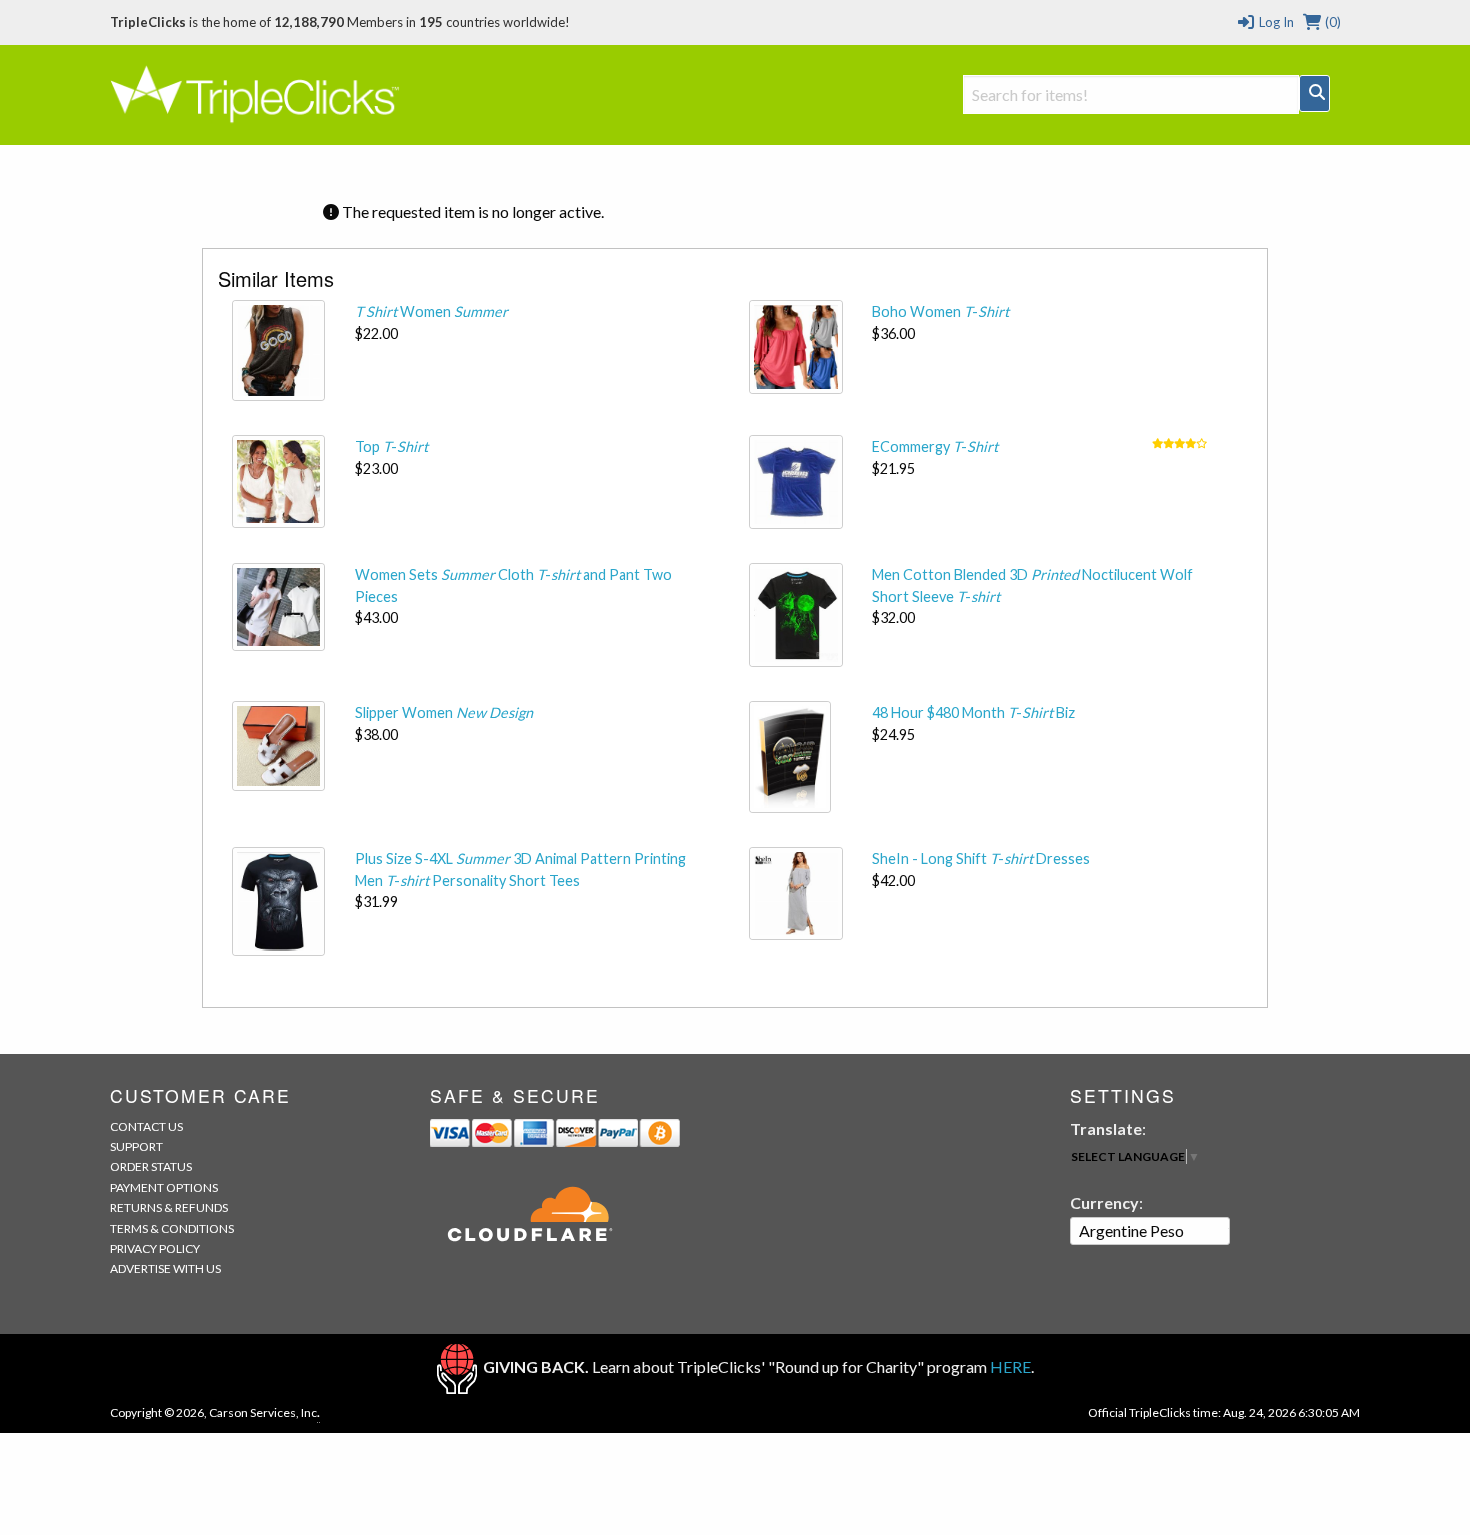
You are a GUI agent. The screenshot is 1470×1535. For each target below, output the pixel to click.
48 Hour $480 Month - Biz (973, 712)
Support (136, 1146)
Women (431, 311)
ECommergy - (935, 446)
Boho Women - (940, 311)
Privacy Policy (155, 1248)
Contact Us (146, 1126)
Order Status (151, 1166)
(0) (1331, 22)
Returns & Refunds (169, 1207)
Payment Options (164, 1187)
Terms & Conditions (172, 1228)
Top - (391, 446)
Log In (1274, 22)
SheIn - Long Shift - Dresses (981, 858)
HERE (1010, 1366)
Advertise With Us (165, 1268)
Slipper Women (444, 712)
